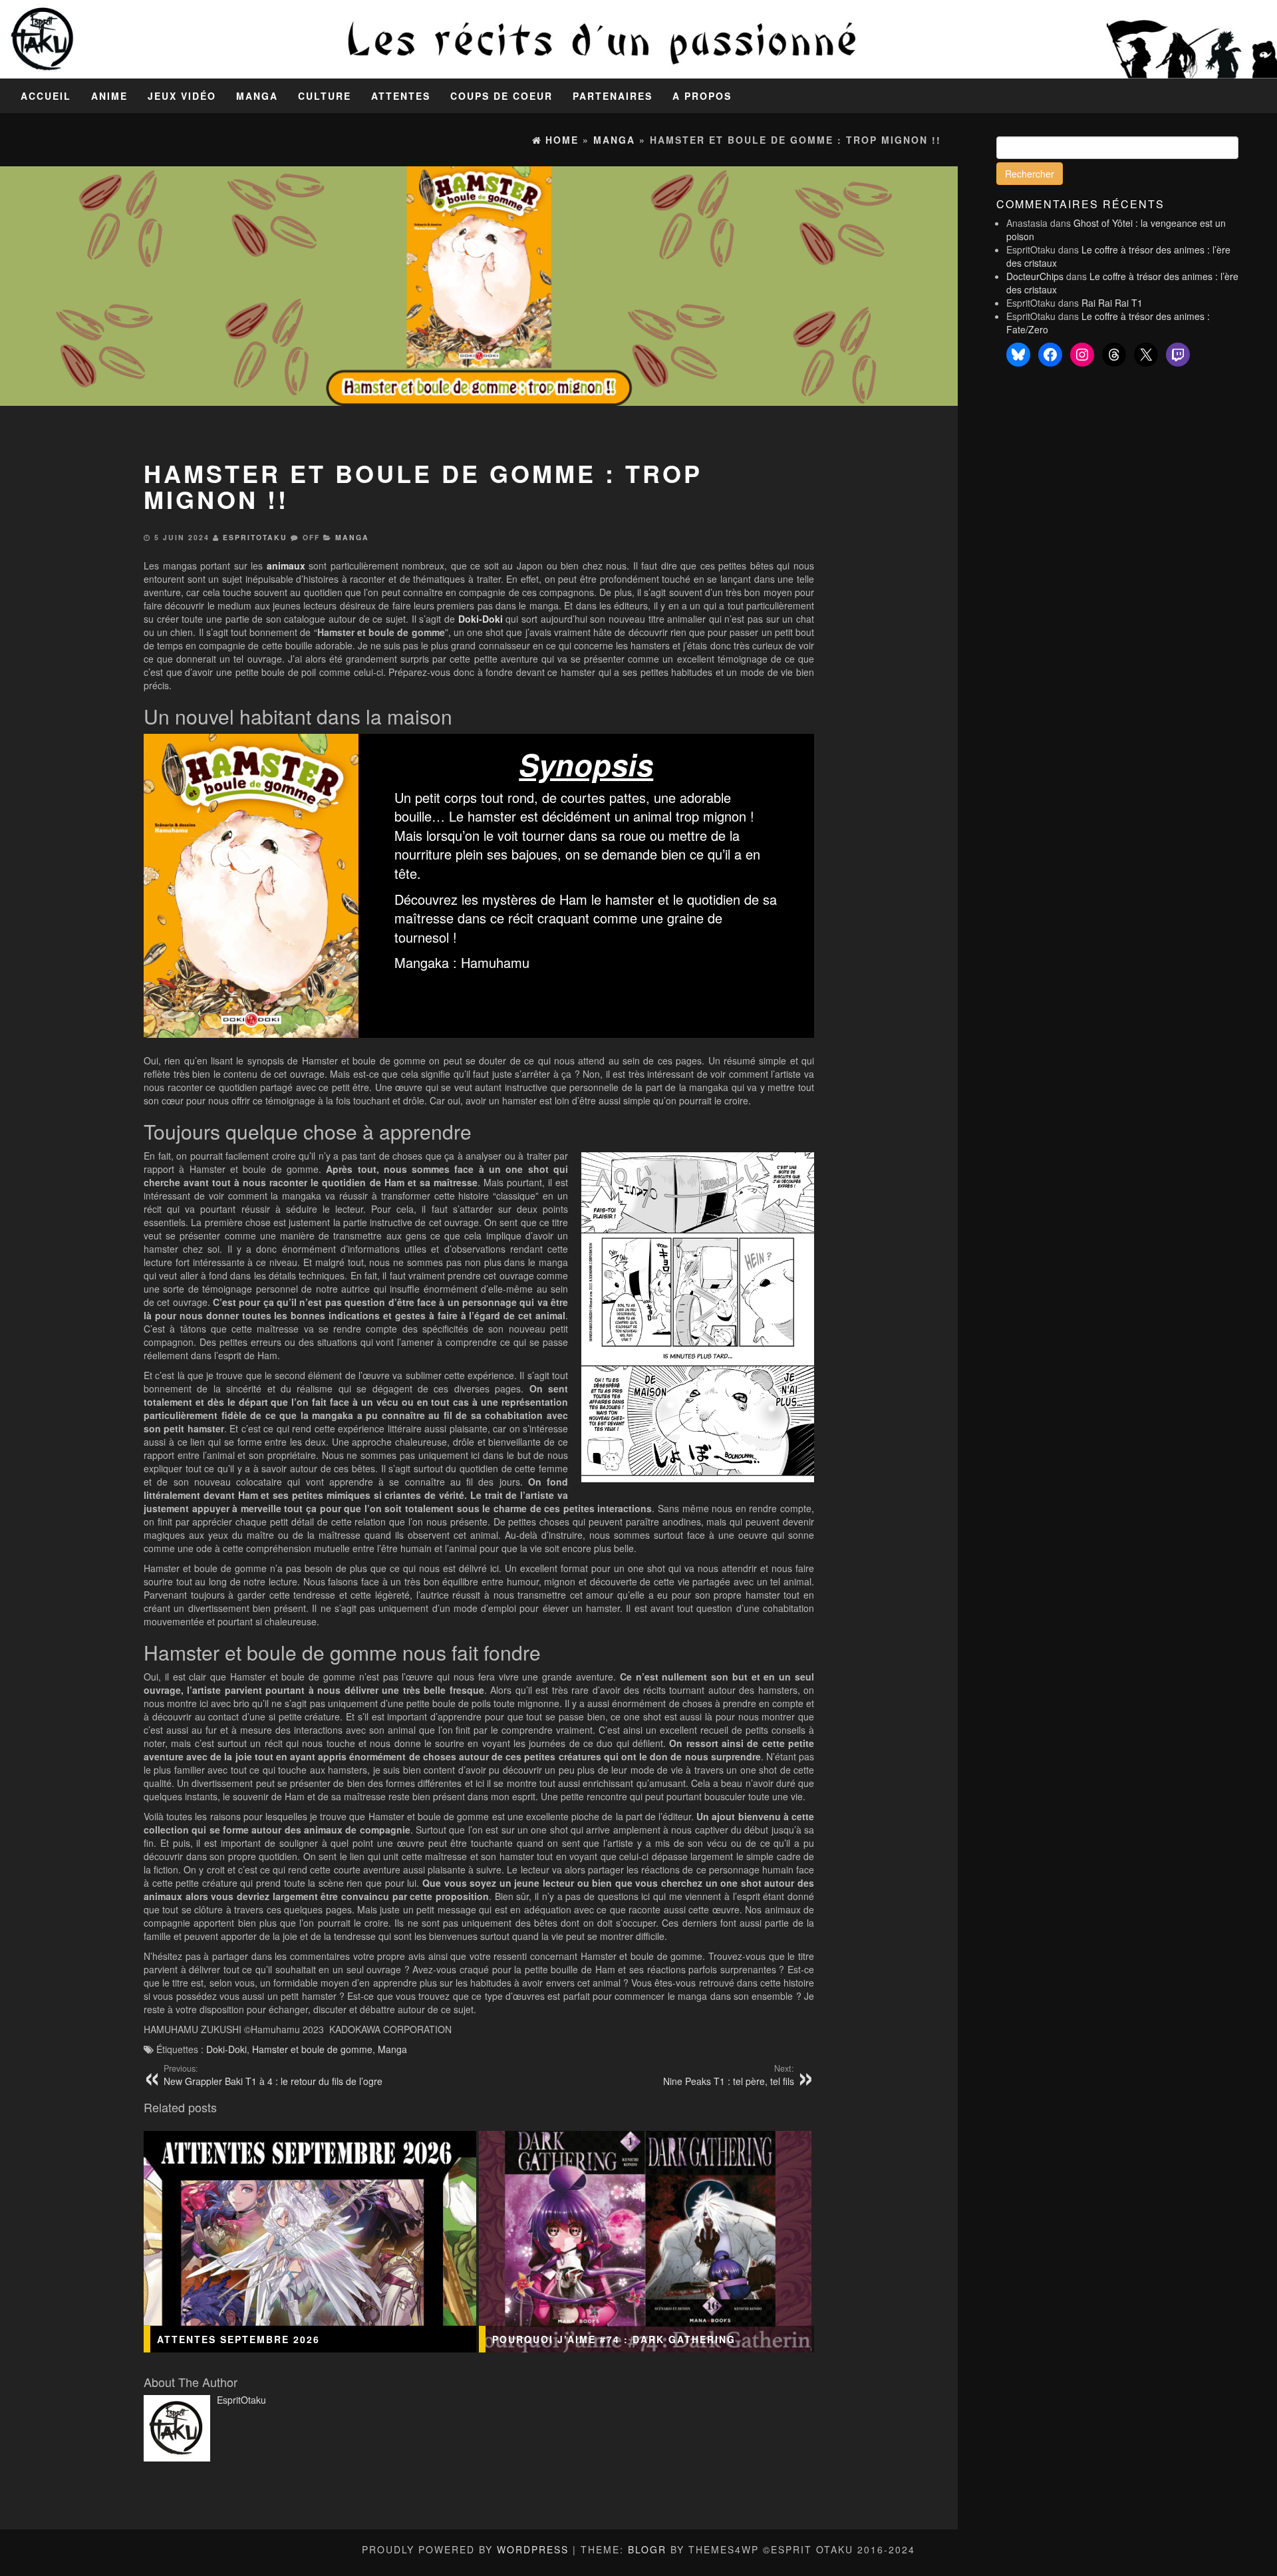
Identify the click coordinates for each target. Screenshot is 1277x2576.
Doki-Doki (226, 2049)
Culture (325, 96)
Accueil (46, 96)
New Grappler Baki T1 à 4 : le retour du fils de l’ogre (273, 2075)
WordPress (533, 2549)
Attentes (401, 96)
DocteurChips (1035, 276)
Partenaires (613, 96)
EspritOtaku (255, 537)
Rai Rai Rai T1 (1112, 303)
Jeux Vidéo (182, 96)
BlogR (647, 2549)
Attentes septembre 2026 (238, 2339)
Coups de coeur (501, 96)
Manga (257, 96)
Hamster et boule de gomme (312, 2049)
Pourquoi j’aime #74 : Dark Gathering (614, 2339)
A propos (702, 96)
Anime (109, 96)
